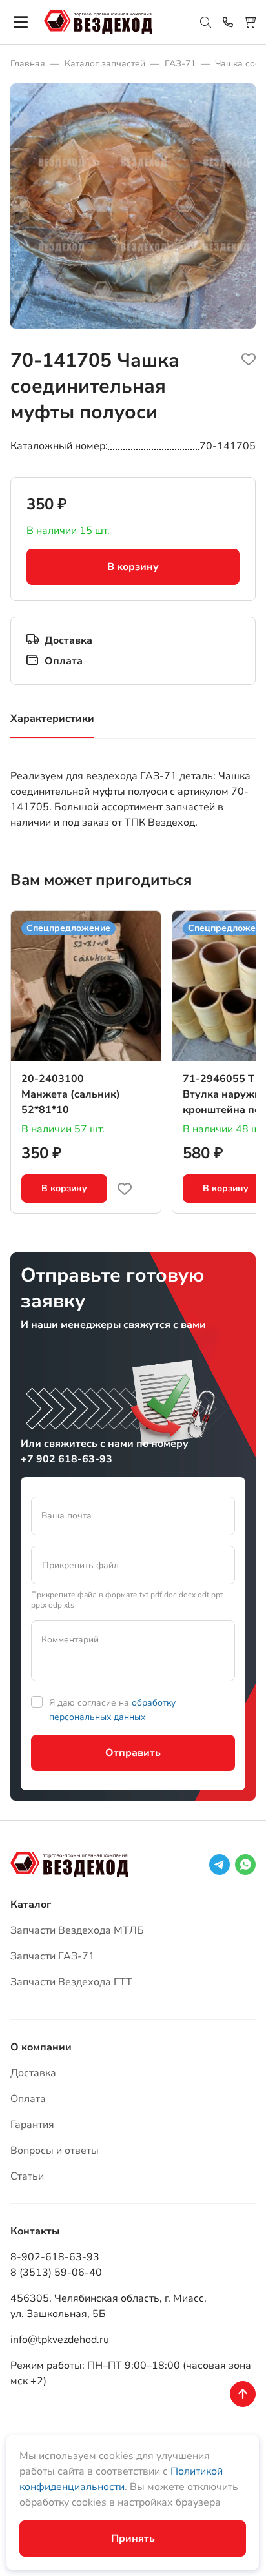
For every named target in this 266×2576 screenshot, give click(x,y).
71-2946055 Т (219, 1079)
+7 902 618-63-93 (66, 1459)
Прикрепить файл (80, 1565)
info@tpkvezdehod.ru (60, 2340)
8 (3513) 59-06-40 (56, 2273)
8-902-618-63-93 (55, 2257)
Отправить (133, 1753)
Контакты (35, 2231)
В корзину (133, 567)
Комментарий (70, 1640)
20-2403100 (53, 1079)
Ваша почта (66, 1516)
